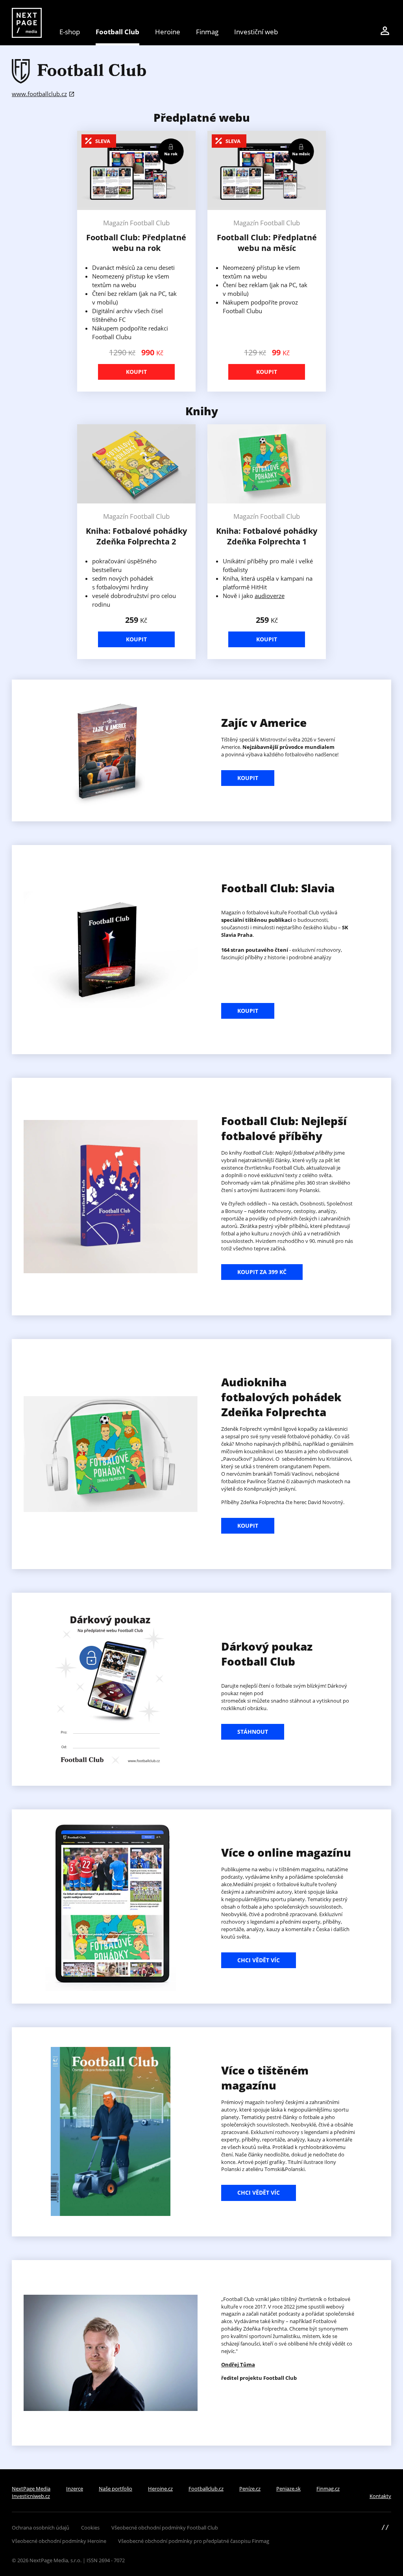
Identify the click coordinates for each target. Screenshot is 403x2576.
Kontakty (380, 2496)
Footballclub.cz (206, 2489)
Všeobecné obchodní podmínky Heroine (59, 2541)
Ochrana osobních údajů (41, 2528)
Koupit (136, 372)
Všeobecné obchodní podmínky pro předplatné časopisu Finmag (194, 2541)
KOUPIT (248, 778)
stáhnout (253, 1732)
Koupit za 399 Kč (262, 1272)
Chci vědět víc (259, 1960)
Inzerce (75, 2489)
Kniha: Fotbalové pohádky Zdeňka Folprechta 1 (267, 536)
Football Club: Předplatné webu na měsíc (267, 243)
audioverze (270, 596)
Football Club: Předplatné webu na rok (136, 243)
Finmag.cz (328, 2489)
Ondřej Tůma (238, 2364)
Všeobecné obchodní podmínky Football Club (165, 2528)
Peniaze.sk (288, 2489)
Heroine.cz (160, 2489)
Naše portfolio (116, 2489)
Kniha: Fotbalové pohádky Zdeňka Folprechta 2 (136, 536)
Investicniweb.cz (31, 2496)
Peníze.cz (250, 2489)
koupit (248, 1526)
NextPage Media (31, 2489)
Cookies (90, 2528)
